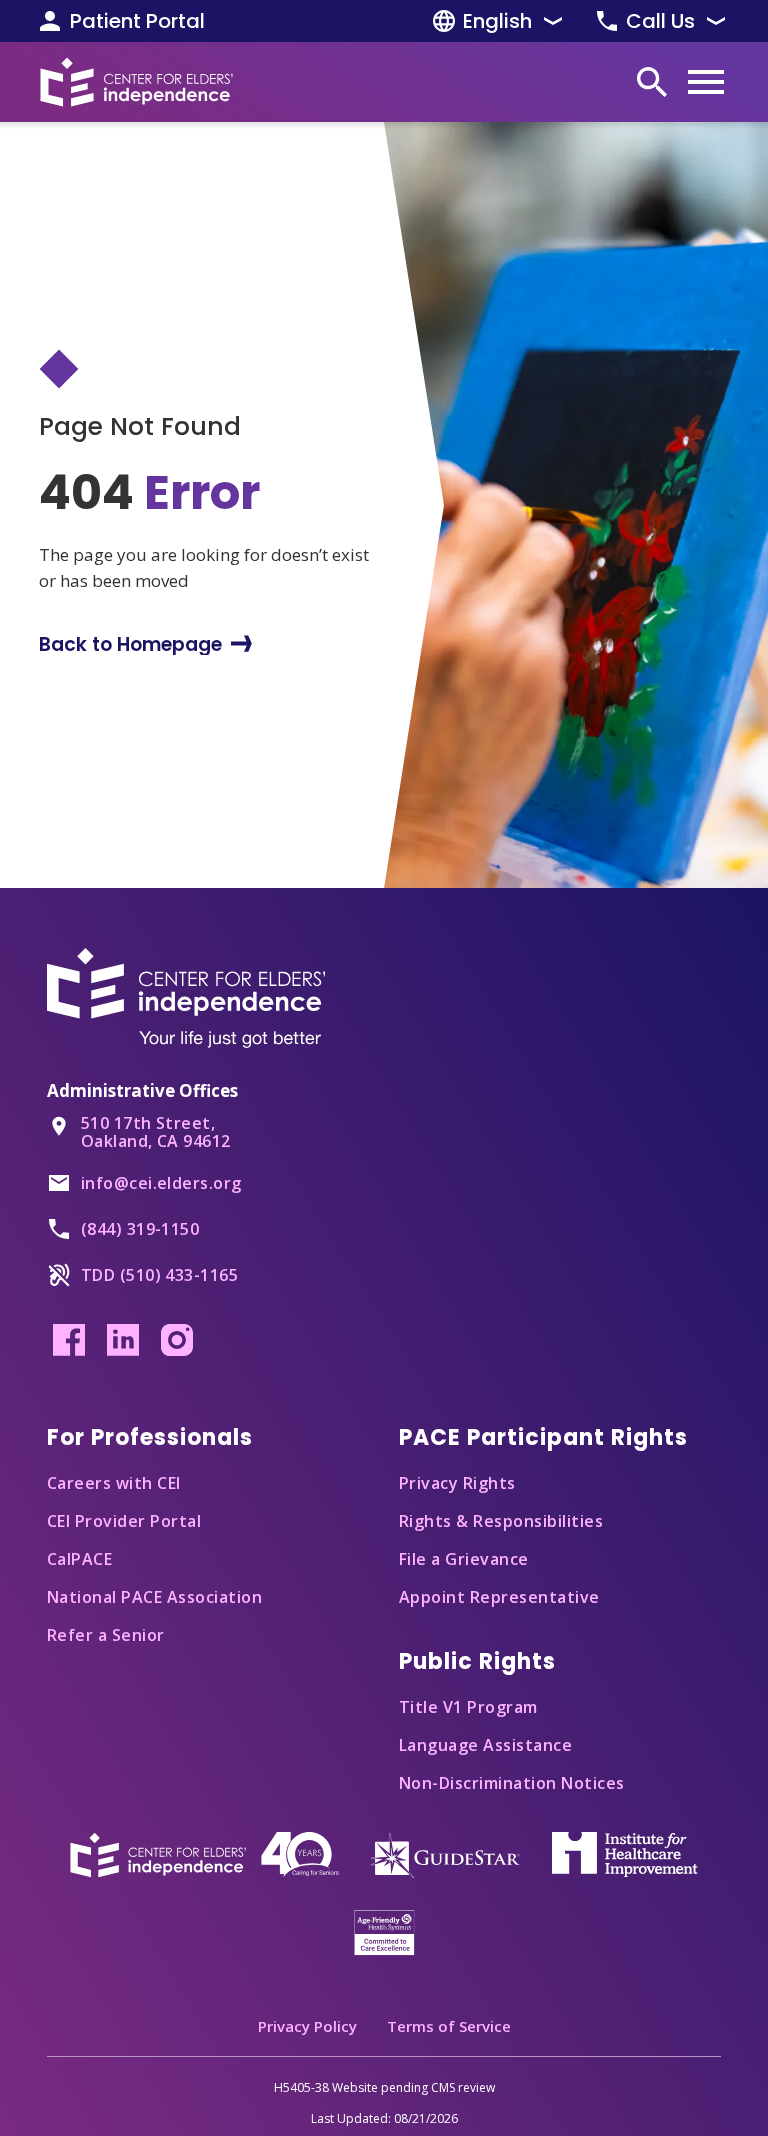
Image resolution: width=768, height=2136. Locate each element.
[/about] (204, 1853)
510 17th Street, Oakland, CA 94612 (156, 1132)
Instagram (177, 1340)
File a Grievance (464, 1559)
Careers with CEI (114, 1483)
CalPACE (79, 1559)
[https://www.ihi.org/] (625, 1853)
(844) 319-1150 (140, 1229)
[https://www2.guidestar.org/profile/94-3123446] (445, 1853)
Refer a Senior (106, 1635)
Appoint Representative (499, 1597)
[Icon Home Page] (136, 82)
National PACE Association (154, 1597)
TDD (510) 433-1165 (159, 1275)
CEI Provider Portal (124, 1521)
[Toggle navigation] (706, 82)
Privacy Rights (457, 1483)
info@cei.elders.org (161, 1183)
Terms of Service (449, 2026)
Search (652, 82)
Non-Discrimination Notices (511, 1783)
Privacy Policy (307, 2026)
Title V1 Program (468, 1707)
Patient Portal (137, 21)
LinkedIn (123, 1340)
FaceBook (69, 1340)
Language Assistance (485, 1745)
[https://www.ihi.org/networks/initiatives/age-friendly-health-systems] (384, 1930)
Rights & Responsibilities (501, 1521)
